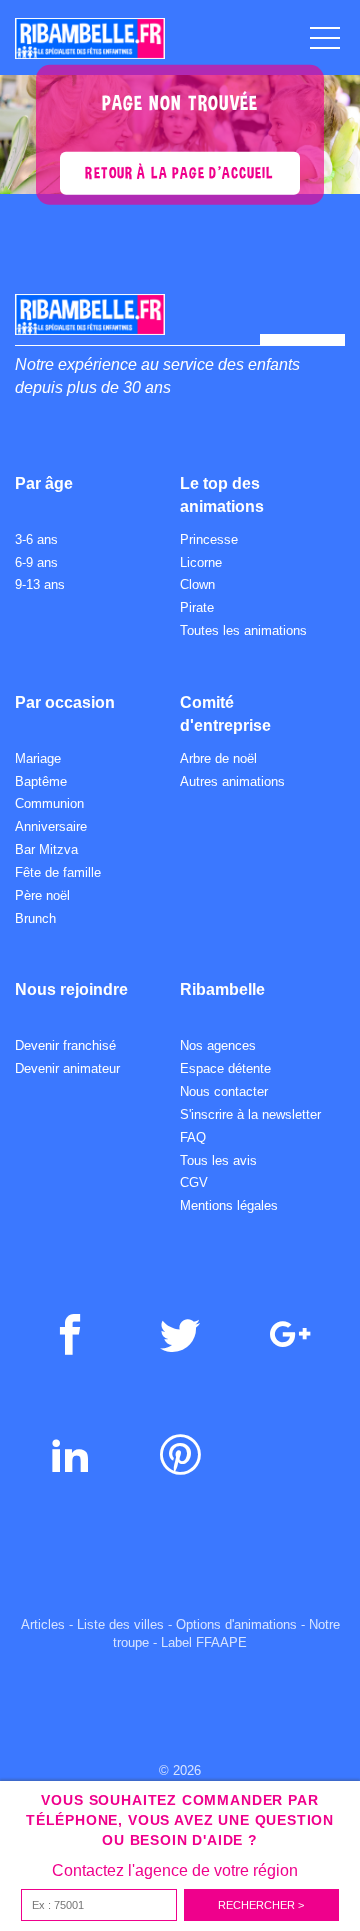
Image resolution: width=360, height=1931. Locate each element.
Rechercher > (261, 1905)
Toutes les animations (243, 630)
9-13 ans (40, 584)
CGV (194, 1182)
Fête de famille (58, 872)
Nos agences (218, 1045)
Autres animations (232, 781)
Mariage (38, 758)
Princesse (209, 539)
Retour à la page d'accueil (179, 172)
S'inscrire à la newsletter (250, 1114)
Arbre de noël (218, 758)
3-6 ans (36, 539)
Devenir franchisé (65, 1045)
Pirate (197, 607)
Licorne (201, 562)
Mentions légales (229, 1205)
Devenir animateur (67, 1068)
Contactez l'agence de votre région (175, 1870)
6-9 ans (36, 562)
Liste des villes (120, 1624)
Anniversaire (51, 826)
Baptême (41, 781)
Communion (49, 803)
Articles (43, 1624)
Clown (197, 584)
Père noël (42, 895)
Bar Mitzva (46, 849)
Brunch (35, 918)
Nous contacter (224, 1091)
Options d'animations (236, 1624)
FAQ (193, 1137)
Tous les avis (218, 1160)
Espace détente (225, 1068)
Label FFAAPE (204, 1642)
